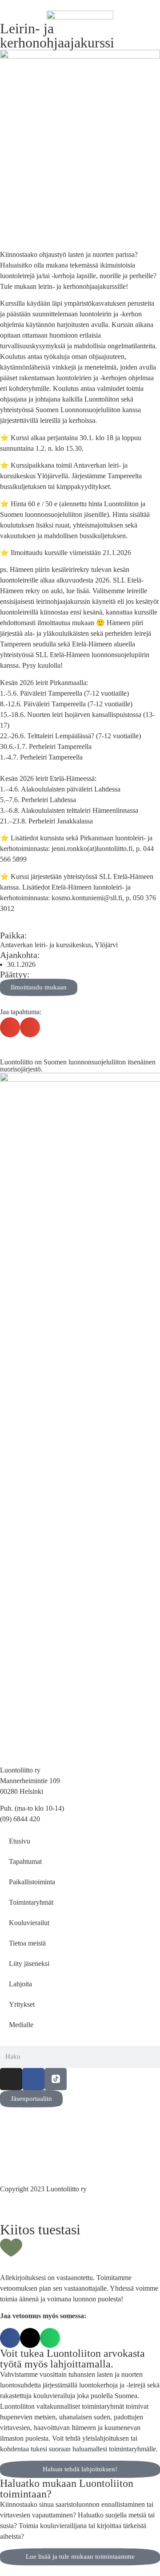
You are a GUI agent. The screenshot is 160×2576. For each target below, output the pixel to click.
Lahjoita (20, 1984)
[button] (10, 1027)
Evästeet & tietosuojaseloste (39, 2151)
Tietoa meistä (27, 1943)
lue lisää (78, 591)
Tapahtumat (25, 1861)
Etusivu (20, 1841)
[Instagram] (11, 2079)
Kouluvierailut (29, 1923)
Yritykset (22, 2004)
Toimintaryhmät (31, 1902)
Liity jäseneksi (29, 1964)
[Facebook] (33, 2079)
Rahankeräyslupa (24, 2161)
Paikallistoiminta (32, 1882)
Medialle (21, 2025)
